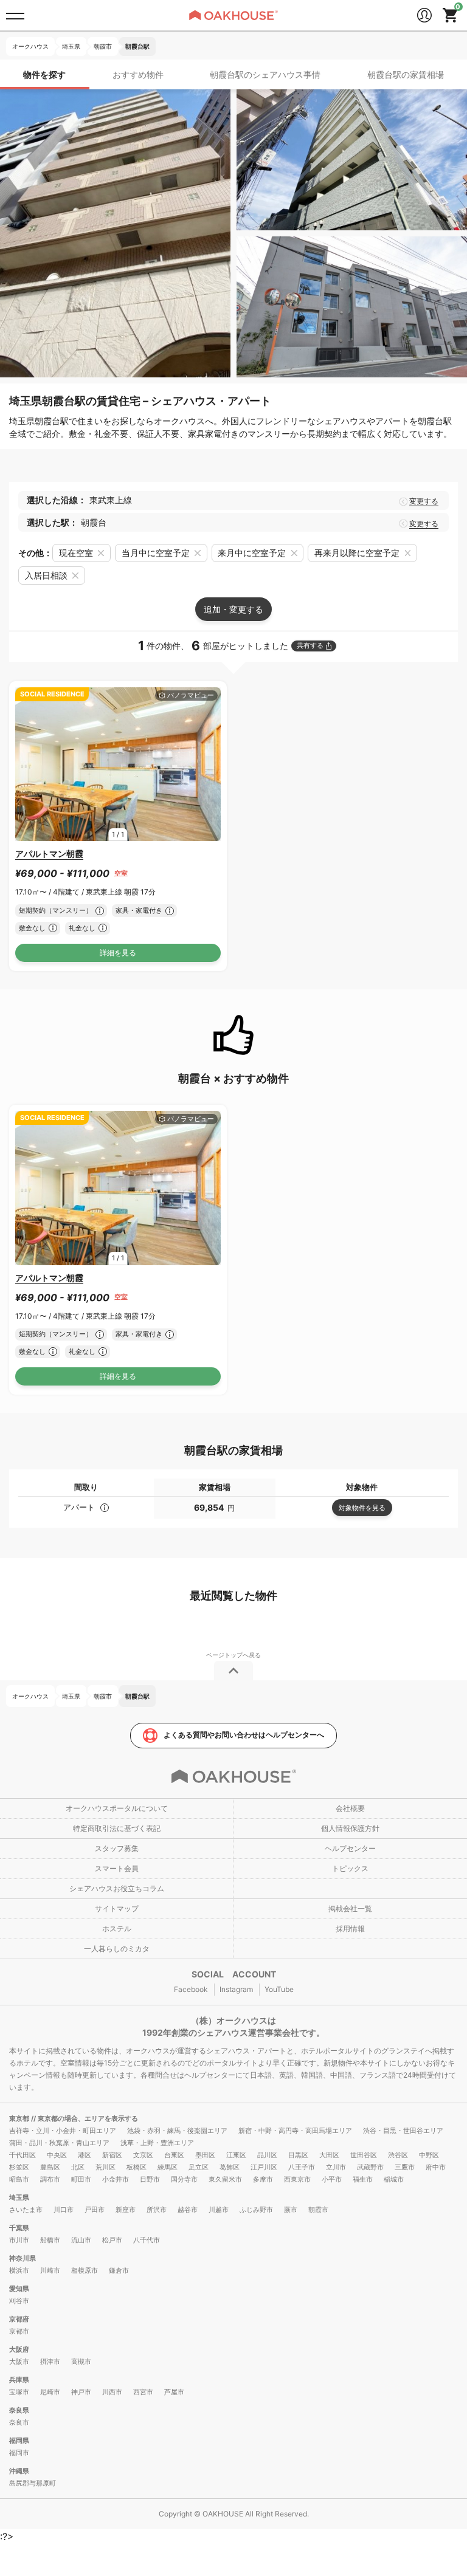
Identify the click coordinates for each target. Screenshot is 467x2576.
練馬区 (168, 2167)
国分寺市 (184, 2179)
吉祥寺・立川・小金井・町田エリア (63, 2131)
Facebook (191, 1989)
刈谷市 (19, 2301)
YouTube (279, 1989)
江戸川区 (264, 2167)
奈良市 (19, 2422)
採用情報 (350, 1929)
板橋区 (137, 2167)
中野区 (429, 2155)
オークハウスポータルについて (117, 1808)
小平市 (332, 2179)
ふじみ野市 (256, 2210)
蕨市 (291, 2210)
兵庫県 (19, 2380)
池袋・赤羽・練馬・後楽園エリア (177, 2131)
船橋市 (50, 2240)
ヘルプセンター (350, 1848)
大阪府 (19, 2349)
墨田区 (205, 2155)
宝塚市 (19, 2392)
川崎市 (50, 2270)
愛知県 (19, 2289)
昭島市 (19, 2179)
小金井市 (116, 2179)
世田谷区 (364, 2155)
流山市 (81, 2240)
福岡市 (19, 2453)
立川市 (336, 2167)
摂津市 (50, 2361)
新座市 (126, 2210)
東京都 (20, 2118)
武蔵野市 (370, 2167)
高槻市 (81, 2361)
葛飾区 (230, 2167)
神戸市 (81, 2392)
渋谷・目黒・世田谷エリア (403, 2131)
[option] (118, 764)
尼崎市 (50, 2392)
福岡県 (19, 2440)
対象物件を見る (362, 1508)
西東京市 (297, 2179)
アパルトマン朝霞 (49, 854)
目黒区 (298, 2155)
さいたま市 (26, 2210)
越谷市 (188, 2210)
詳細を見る (118, 953)
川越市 (219, 2210)
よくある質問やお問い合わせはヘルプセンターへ (244, 1735)
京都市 (19, 2331)
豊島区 (50, 2167)
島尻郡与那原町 (33, 2483)
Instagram (236, 1989)
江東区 (236, 2155)
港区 (85, 2155)
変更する (424, 501)
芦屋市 (174, 2392)
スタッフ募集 (117, 1848)
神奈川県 (22, 2258)
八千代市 (147, 2240)
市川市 (19, 2240)
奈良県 (19, 2410)
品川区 (267, 2155)
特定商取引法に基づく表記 (117, 1828)
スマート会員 (117, 1868)
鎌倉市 (119, 2270)
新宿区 (112, 2155)
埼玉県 (19, 2197)
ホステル (117, 1929)
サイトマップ (117, 1908)
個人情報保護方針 (350, 1828)
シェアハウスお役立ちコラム (117, 1888)
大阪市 (19, 2361)
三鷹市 (405, 2167)
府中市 (436, 2167)
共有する (310, 645)
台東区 (174, 2155)
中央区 (57, 2155)
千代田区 (22, 2155)
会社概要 (350, 1808)
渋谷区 (398, 2155)
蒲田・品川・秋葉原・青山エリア (59, 2143)
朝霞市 (318, 2210)
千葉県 (19, 2228)
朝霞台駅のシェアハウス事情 (265, 74)
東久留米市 (225, 2179)
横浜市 (19, 2270)
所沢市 (157, 2210)
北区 (78, 2167)
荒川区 (106, 2167)
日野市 (150, 2179)
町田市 (81, 2179)
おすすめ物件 (138, 74)
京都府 (19, 2319)
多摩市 (263, 2179)
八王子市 (302, 2167)
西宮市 (143, 2392)
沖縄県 (19, 2471)
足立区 (199, 2167)
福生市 (363, 2179)
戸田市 (95, 2210)
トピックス (350, 1868)
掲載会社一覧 (350, 1908)
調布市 (50, 2179)
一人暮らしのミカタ (117, 1949)
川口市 (64, 2210)
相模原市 (85, 2270)
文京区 (143, 2155)
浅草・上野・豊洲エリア (157, 2143)
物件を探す (44, 74)
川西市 (112, 2392)
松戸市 (112, 2240)
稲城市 (394, 2179)
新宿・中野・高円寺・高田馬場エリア (295, 2131)
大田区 (329, 2155)
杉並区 (19, 2167)
